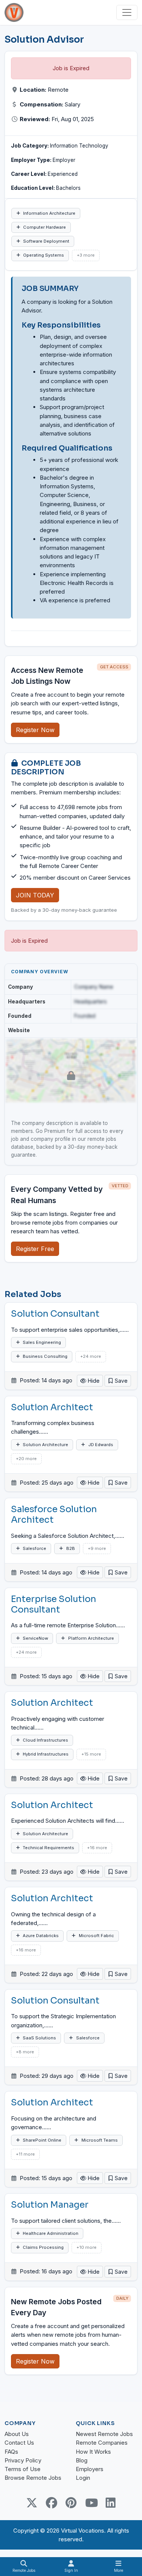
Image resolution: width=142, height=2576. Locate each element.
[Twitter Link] (32, 2503)
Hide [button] (93, 1381)
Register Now (35, 730)
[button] (118, 1381)
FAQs (11, 2452)
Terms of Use (23, 2469)
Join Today (35, 895)
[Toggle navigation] (127, 12)
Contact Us (19, 2443)
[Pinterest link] (71, 2503)
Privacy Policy (23, 2460)
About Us (17, 2434)
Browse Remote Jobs (33, 2478)
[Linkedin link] (111, 2503)
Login (83, 2478)
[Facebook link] (51, 2503)
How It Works (93, 2452)
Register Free (35, 1249)
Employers (90, 2469)
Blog (82, 2460)
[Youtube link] (91, 2503)
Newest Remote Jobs (104, 2434)
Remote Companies (102, 2443)
